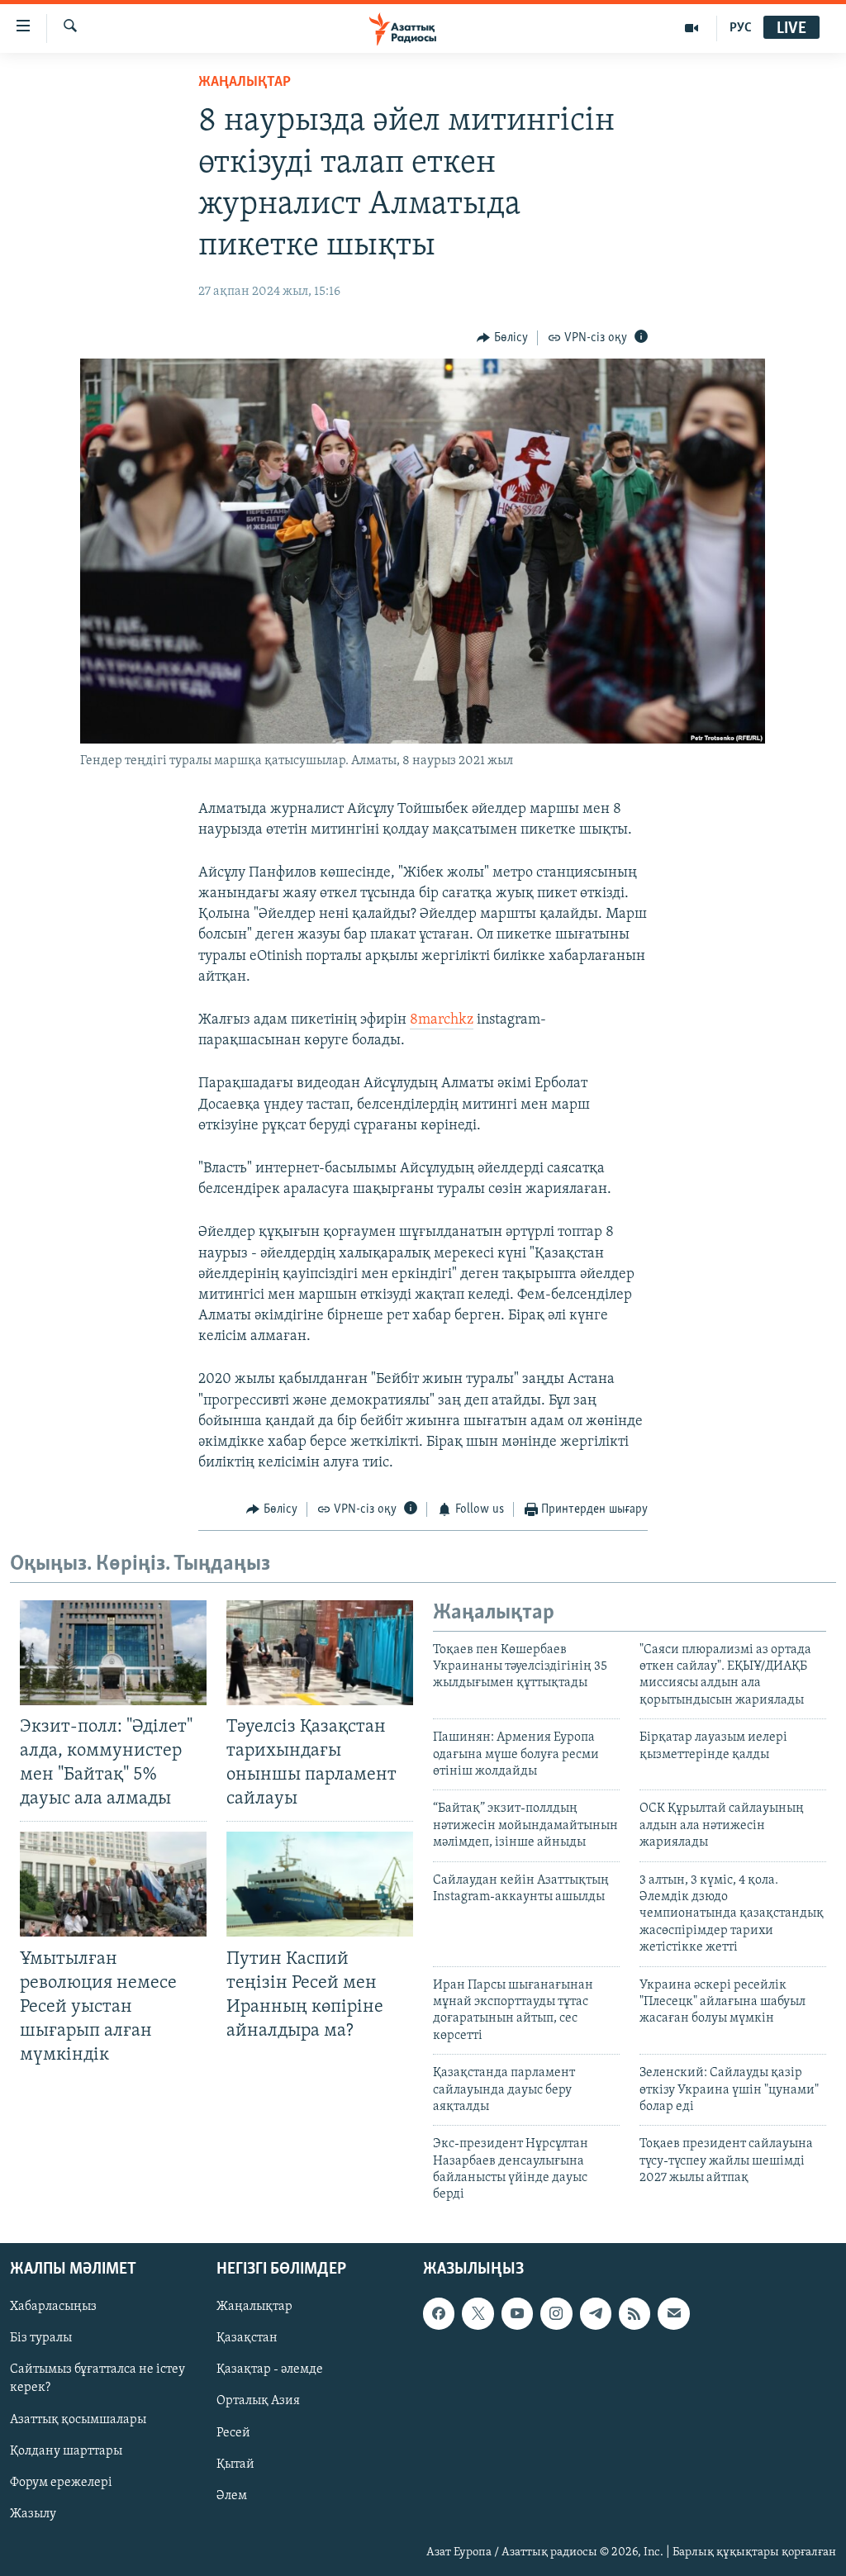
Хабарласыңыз (53, 2307)
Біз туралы (41, 2338)
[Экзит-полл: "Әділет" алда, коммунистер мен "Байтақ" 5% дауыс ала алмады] (113, 1653)
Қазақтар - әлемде (270, 2369)
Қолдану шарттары (66, 2450)
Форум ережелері (61, 2482)
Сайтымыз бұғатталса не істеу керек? (97, 2379)
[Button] (502, 338)
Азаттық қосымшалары (78, 2419)
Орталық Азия (258, 2401)
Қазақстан (247, 2338)
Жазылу (33, 2514)
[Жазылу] (673, 2313)
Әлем (232, 2495)
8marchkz (442, 1020)
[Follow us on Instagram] (556, 2313)
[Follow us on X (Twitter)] (478, 2313)
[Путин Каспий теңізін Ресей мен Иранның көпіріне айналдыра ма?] (320, 1884)
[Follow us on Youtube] (517, 2313)
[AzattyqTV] (692, 28)
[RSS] (634, 2313)
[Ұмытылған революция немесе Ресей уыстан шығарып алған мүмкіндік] (113, 1884)
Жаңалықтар (254, 2307)
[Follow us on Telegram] (596, 2313)
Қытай (235, 2464)
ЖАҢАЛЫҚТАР (245, 83)
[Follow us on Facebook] (439, 2313)
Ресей (233, 2432)
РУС (741, 28)
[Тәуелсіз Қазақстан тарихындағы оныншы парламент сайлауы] (320, 1653)
